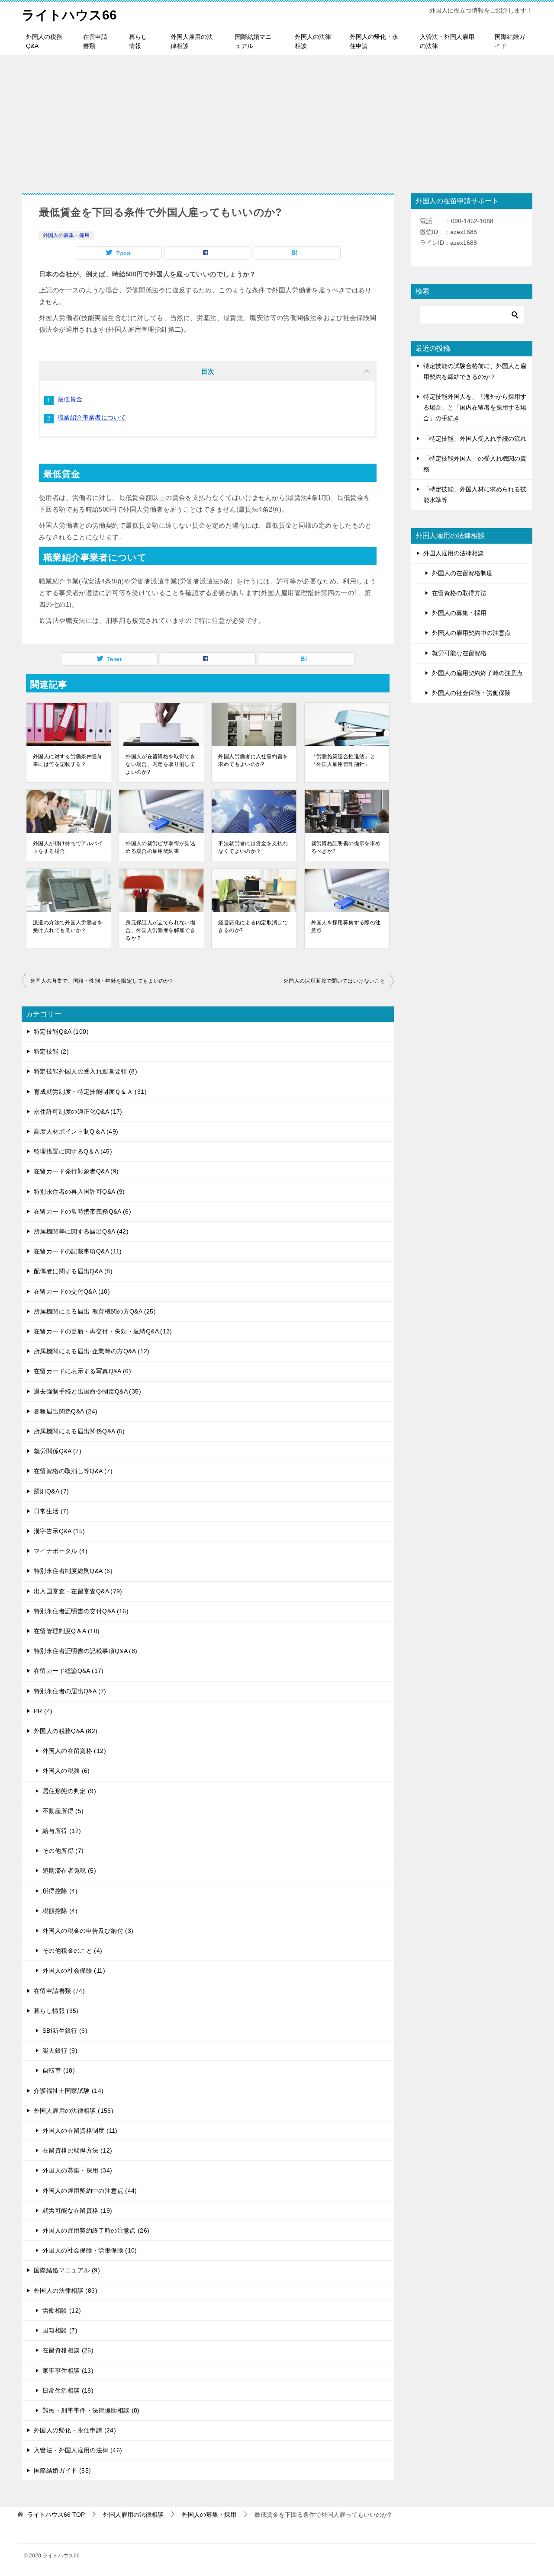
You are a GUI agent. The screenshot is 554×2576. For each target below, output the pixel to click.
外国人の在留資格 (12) (74, 1751)
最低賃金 (70, 399)
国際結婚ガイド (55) (63, 2470)
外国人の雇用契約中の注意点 (471, 633)
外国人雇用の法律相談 (192, 41)
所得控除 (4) (60, 1891)
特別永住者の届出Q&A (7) (70, 1691)
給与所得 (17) (62, 1831)
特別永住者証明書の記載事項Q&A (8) (86, 1651)
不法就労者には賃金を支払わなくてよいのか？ (253, 847)
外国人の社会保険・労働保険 (471, 693)
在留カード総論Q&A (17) (69, 1671)
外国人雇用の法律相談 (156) (74, 2111)
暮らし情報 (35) (56, 2011)
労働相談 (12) (62, 2310)
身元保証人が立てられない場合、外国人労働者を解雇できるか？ (160, 930)
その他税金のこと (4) (72, 1951)
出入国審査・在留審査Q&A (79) (78, 1591)
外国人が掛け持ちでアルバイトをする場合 (68, 847)
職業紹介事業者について (92, 417)
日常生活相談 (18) (68, 2390)
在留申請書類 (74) (59, 1991)
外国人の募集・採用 (66, 235)
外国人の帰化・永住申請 (374, 41)
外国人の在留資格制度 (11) (80, 2131)
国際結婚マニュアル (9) (67, 2270)
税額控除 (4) (60, 1911)
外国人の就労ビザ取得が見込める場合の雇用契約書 (160, 847)
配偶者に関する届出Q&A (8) (73, 1271)
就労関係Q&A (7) (58, 1451)
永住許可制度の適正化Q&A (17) (78, 1112)
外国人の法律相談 (313, 41)
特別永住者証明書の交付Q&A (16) (81, 1611)
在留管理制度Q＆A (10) (67, 1631)
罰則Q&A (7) (51, 1491)
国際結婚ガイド (510, 41)
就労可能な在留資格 (459, 653)
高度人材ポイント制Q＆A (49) (76, 1131)
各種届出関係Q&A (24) (66, 1411)
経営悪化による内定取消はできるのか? (253, 926)
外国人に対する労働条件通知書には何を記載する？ (68, 760)
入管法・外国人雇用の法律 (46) (78, 2450)
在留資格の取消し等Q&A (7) (73, 1471)
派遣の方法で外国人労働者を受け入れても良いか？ (68, 926)
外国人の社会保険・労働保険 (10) (90, 2250)
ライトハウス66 (69, 15)
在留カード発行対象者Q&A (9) (76, 1171)
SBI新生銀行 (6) (65, 2031)
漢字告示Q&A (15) (60, 1531)
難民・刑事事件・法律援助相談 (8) (91, 2410)
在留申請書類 (95, 41)
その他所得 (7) (63, 1851)
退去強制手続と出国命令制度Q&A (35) (87, 1391)
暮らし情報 (138, 41)
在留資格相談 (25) (68, 2350)
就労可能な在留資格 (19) (77, 2211)
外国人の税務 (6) (66, 1771)
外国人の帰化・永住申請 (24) (75, 2430)
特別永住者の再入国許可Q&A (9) (79, 1192)
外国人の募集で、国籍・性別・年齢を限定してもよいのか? (101, 981)
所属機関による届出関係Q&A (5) (79, 1431)
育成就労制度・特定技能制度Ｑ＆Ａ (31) (90, 1092)
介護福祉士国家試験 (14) (69, 2091)
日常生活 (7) (51, 1511)
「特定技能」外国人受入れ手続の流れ (475, 439)
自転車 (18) (59, 2070)
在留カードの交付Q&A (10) (72, 1291)
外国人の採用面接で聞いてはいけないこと (334, 981)
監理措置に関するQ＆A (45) (73, 1151)
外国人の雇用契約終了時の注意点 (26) (96, 2230)
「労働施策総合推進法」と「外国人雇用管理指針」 (343, 760)
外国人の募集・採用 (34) (77, 2170)
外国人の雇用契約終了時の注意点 (477, 673)
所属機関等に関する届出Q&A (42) (81, 1231)
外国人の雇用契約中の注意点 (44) (90, 2191)
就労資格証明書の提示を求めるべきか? (346, 847)
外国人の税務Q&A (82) (66, 1731)
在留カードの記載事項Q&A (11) (78, 1251)
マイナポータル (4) (61, 1551)
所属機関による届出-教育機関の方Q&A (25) (95, 1311)
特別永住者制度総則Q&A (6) (73, 1571)
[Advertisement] (277, 120)
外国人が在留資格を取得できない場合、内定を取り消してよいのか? (160, 764)
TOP (56, 2515)
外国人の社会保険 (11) (74, 1970)
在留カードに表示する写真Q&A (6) (82, 1371)
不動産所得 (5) (63, 1811)
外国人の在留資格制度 (462, 573)
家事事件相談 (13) (68, 2371)
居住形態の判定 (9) (69, 1791)
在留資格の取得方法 (459, 593)
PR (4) (43, 1711)
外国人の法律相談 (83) (66, 2291)
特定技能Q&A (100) (61, 1032)
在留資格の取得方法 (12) (77, 2150)
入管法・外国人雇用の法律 (447, 41)
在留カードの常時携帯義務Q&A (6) (82, 1211)
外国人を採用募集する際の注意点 (346, 926)
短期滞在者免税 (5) (69, 1871)
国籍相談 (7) (60, 2330)
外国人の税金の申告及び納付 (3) (88, 1931)
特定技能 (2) (51, 1051)
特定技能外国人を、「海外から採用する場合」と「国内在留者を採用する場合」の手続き (475, 407)
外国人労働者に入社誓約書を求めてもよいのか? (253, 760)
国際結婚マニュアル (253, 41)
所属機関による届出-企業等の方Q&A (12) (92, 1351)
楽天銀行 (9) (60, 2051)
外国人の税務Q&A (44, 41)
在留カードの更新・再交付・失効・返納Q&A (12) (103, 1331)
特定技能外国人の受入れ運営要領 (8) (85, 1071)
